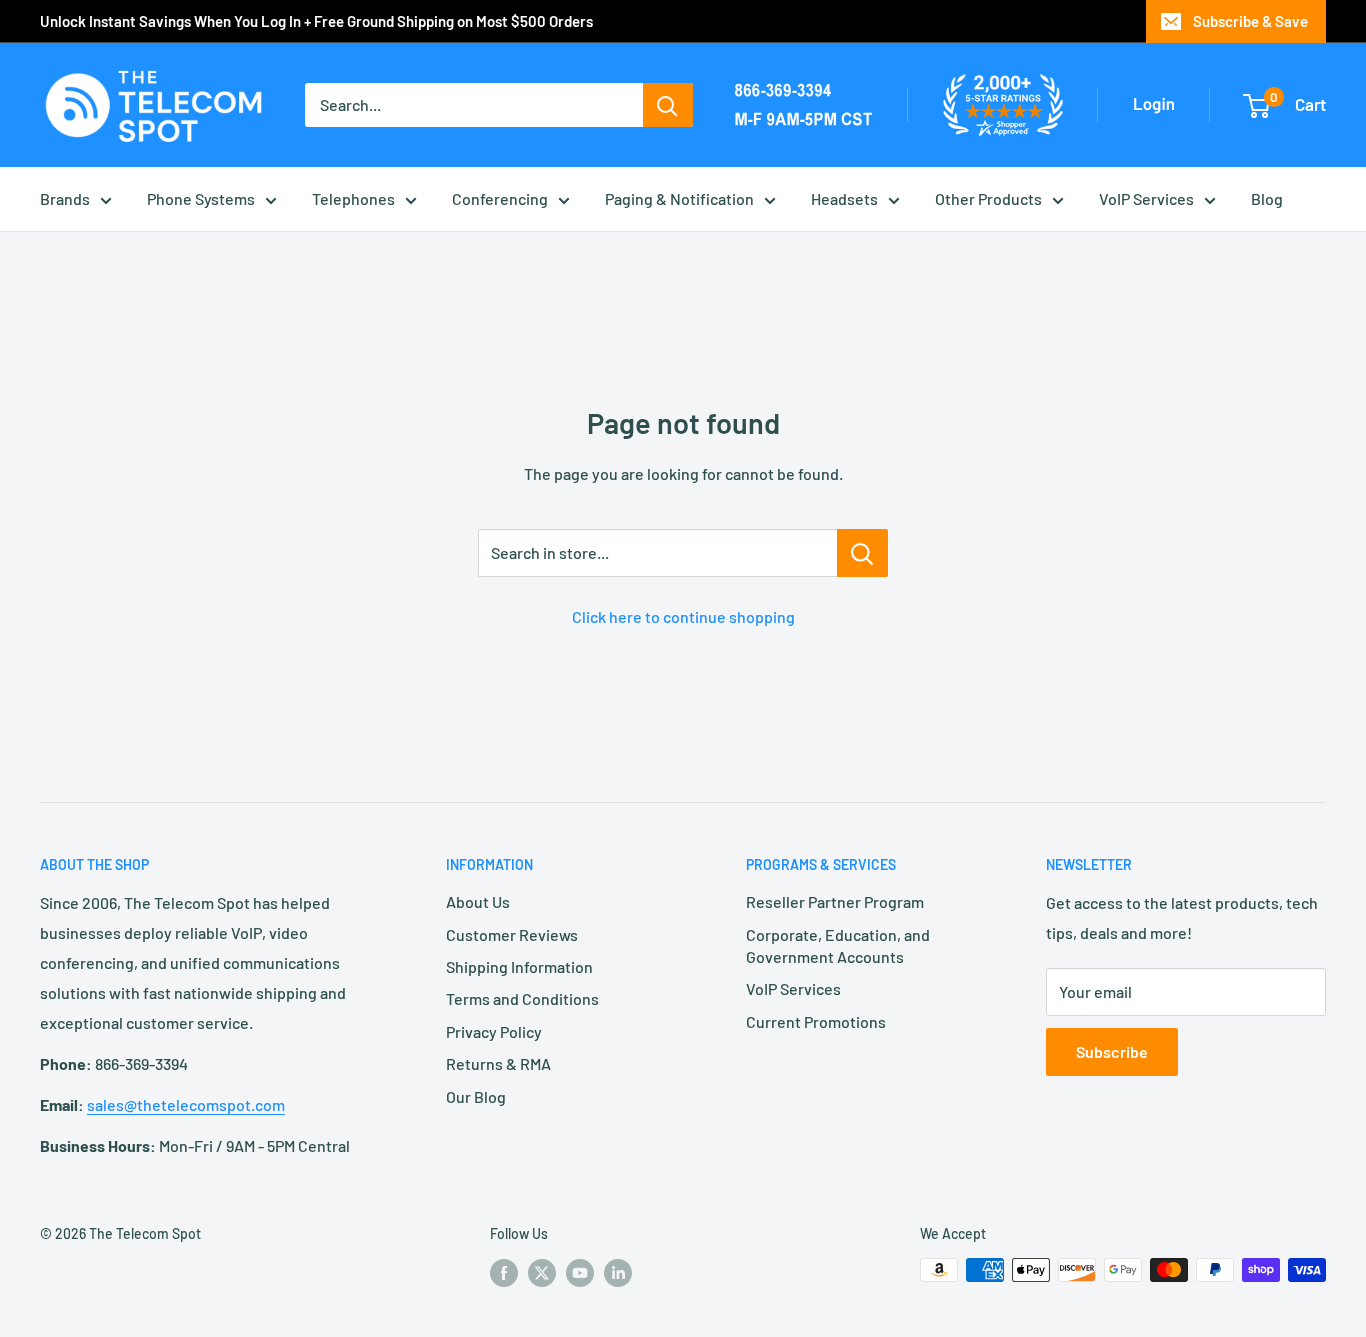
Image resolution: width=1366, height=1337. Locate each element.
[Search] (668, 105)
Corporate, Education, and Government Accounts (838, 945)
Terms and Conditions (522, 998)
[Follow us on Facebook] (504, 1272)
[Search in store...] (862, 553)
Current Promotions (816, 1021)
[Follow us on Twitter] (542, 1272)
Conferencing (500, 198)
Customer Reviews (512, 934)
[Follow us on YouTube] (580, 1272)
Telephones (353, 198)
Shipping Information (519, 966)
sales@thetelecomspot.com (186, 1104)
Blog (1267, 198)
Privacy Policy (494, 1031)
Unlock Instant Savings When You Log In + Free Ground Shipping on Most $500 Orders (316, 21)
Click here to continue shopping (683, 616)
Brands (65, 198)
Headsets (844, 198)
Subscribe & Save (1250, 21)
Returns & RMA (498, 1063)
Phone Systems (201, 198)
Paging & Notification (679, 198)
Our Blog (476, 1096)
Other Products (988, 198)
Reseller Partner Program (835, 901)
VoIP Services (1146, 198)
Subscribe (1112, 1051)
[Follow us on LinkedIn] (618, 1272)
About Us (478, 901)
